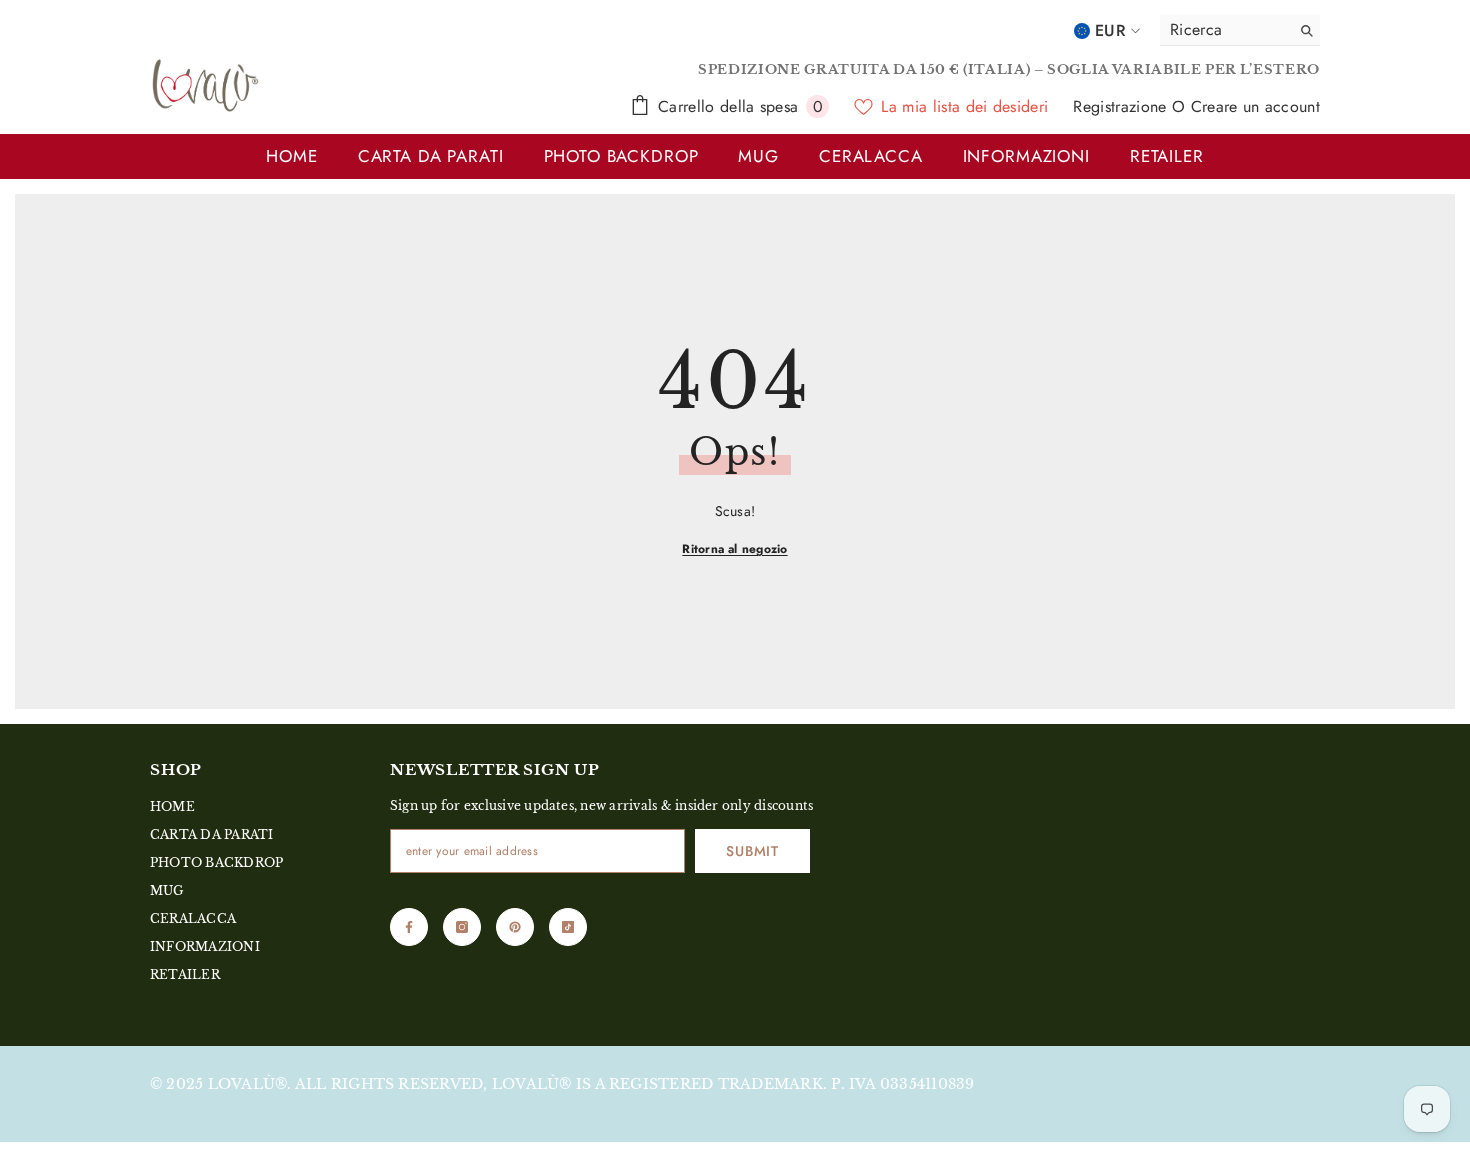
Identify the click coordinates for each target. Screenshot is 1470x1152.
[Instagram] (462, 927)
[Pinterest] (515, 927)
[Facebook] (409, 927)
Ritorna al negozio (734, 549)
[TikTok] (568, 927)
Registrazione (1122, 106)
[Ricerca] (1240, 30)
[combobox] (1220, 30)
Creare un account (1255, 106)
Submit (752, 851)
